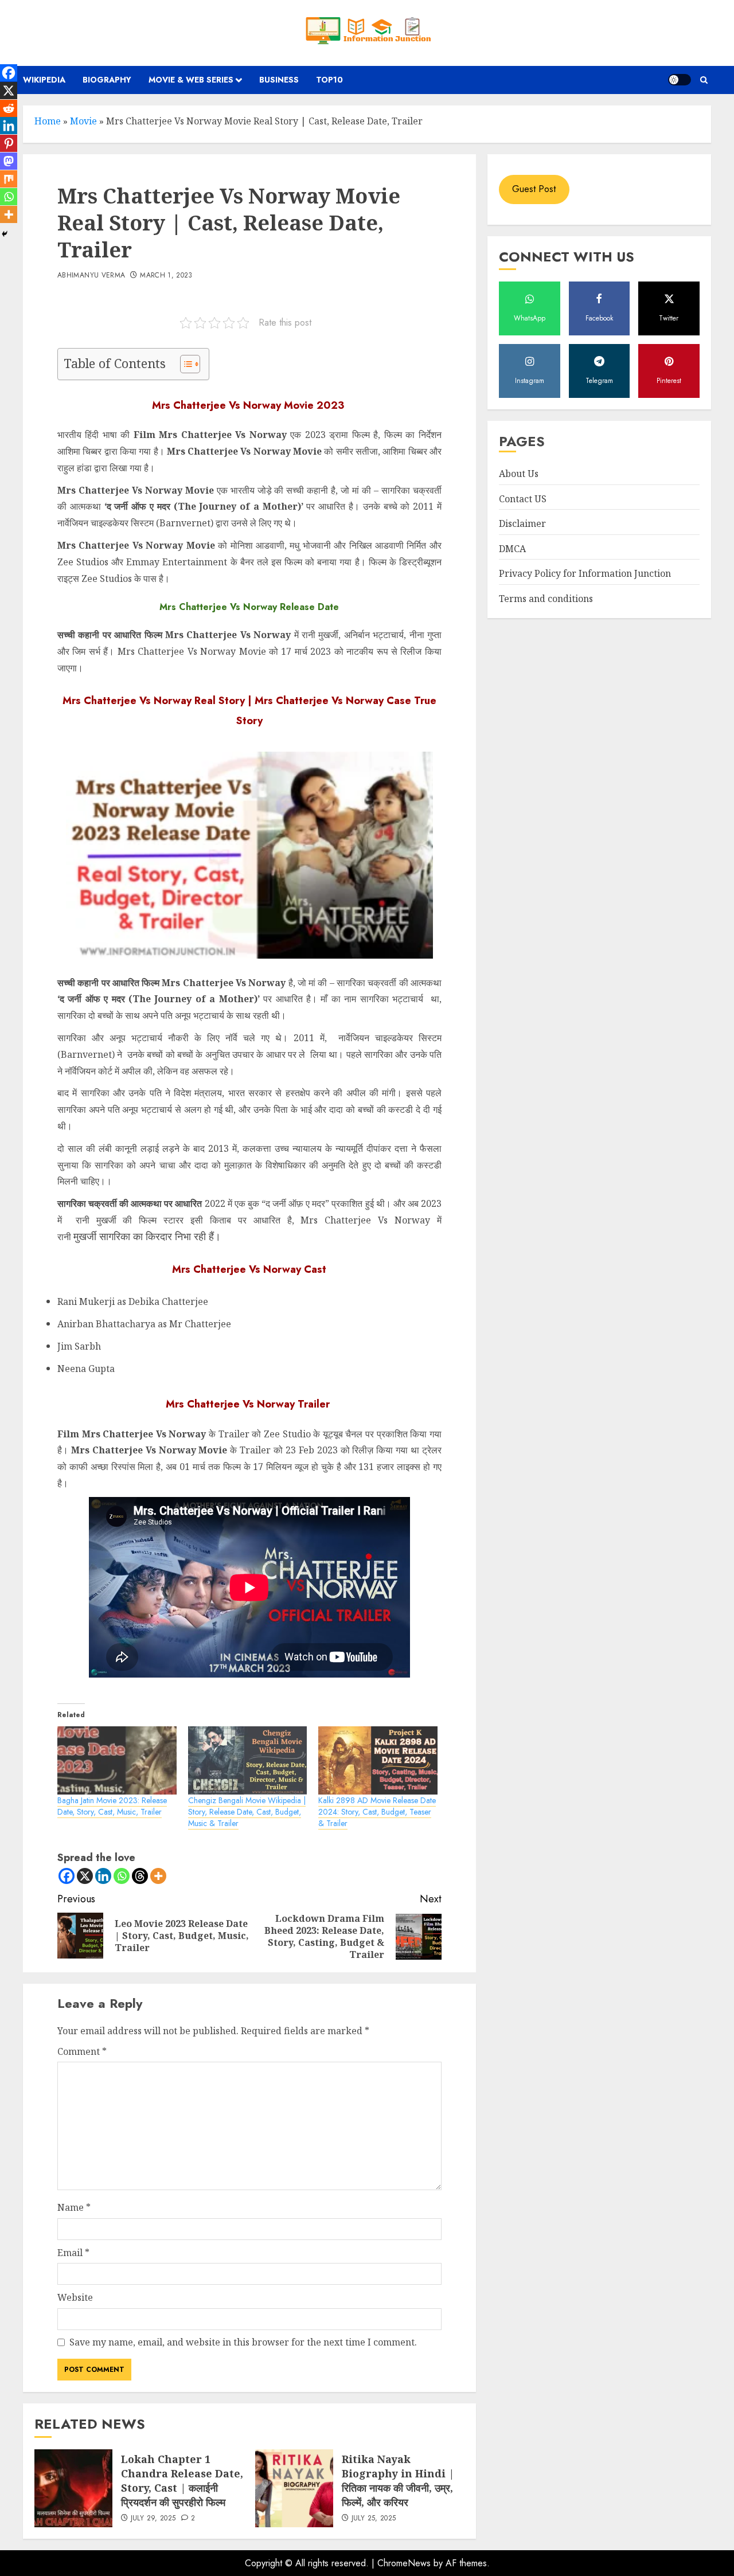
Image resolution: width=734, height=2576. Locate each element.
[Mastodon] (9, 161)
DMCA (512, 549)
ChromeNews (404, 2563)
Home (48, 121)
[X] (85, 1876)
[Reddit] (9, 108)
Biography (107, 80)
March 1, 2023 (166, 276)
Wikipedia (44, 80)
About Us (519, 474)
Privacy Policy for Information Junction (585, 574)
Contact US (523, 499)
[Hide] (5, 234)
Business (279, 80)
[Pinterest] (9, 143)
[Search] (704, 80)
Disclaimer (522, 524)
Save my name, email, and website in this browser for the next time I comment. (243, 2342)
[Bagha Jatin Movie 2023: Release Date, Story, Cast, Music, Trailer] (117, 1760)
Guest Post (534, 189)
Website (75, 2297)
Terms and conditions (546, 599)
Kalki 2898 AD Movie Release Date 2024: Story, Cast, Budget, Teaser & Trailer (377, 1812)
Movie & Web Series (191, 80)
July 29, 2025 (153, 2519)
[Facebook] (67, 1876)
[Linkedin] (103, 1876)
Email (73, 2253)
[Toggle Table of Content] (184, 364)
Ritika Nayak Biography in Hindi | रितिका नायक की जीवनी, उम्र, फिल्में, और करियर (398, 2481)
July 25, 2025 (374, 2519)
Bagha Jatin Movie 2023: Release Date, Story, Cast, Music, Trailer (112, 1806)
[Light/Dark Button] (680, 80)
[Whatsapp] (122, 1876)
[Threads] (140, 1876)
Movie (83, 121)
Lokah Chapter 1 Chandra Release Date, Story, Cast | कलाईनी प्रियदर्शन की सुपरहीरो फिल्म (182, 2481)
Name (74, 2207)
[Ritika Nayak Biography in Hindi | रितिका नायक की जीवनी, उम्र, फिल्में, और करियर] (294, 2488)
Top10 (329, 80)
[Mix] (9, 179)
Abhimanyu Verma (91, 276)
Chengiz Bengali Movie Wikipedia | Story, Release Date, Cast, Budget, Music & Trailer (247, 1812)
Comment (82, 2051)
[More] (158, 1876)
